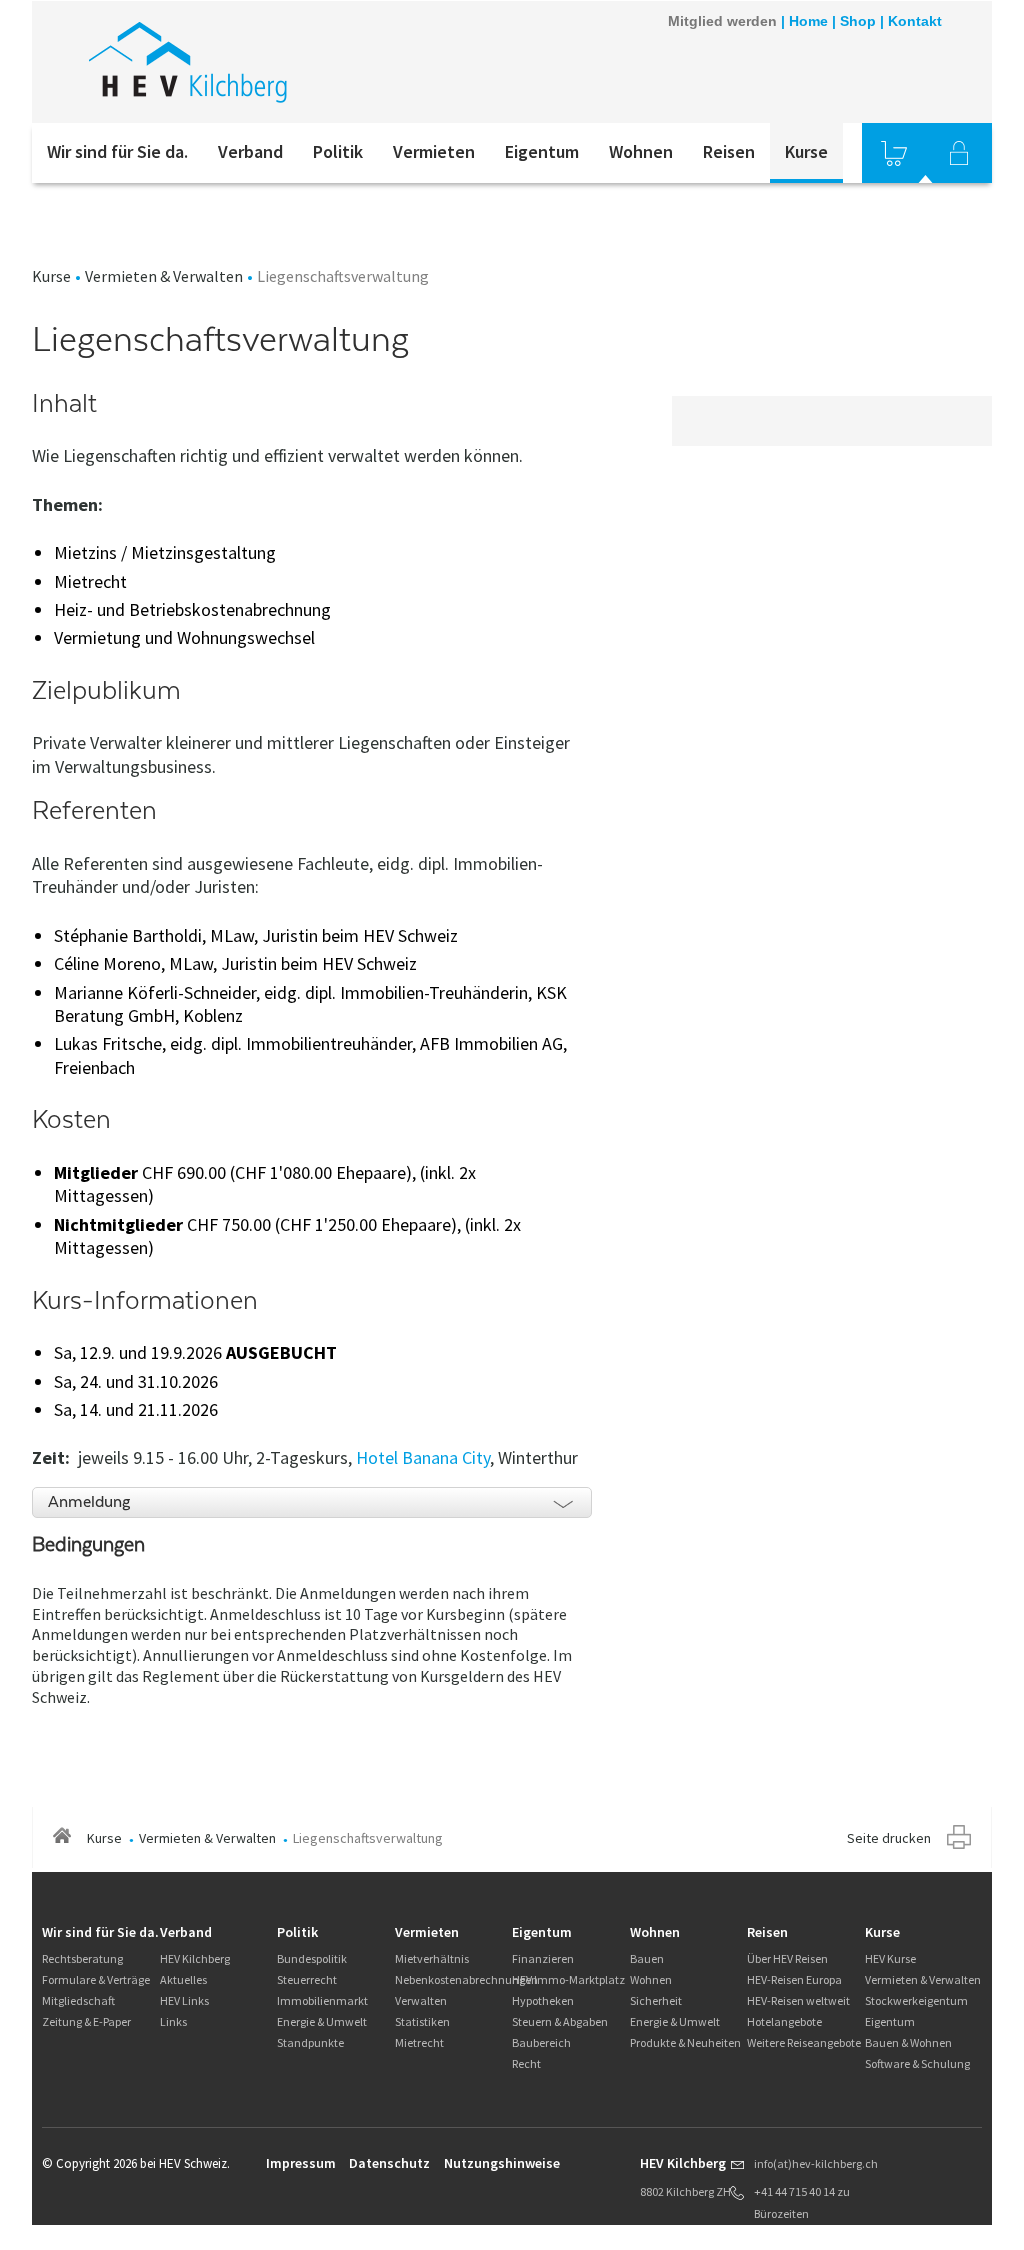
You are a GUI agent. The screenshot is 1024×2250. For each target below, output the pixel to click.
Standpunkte (310, 2042)
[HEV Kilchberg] (301, 62)
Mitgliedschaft (78, 2000)
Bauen (647, 1958)
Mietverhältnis (432, 1958)
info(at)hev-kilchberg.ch (816, 2163)
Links (173, 2021)
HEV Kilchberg (195, 1958)
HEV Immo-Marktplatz (568, 1979)
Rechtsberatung (82, 1958)
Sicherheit (656, 2000)
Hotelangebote (784, 2021)
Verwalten (421, 2000)
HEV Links (184, 2000)
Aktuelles (183, 1979)
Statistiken (422, 2021)
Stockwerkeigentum (916, 2000)
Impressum (301, 2163)
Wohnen (641, 151)
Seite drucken (889, 1838)
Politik (338, 151)
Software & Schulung (917, 2063)
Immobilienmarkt (322, 2000)
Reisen (729, 151)
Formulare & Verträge (96, 1979)
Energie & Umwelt (322, 2021)
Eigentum (542, 151)
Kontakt (915, 21)
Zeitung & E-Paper (86, 2021)
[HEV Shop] (894, 153)
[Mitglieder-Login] (959, 153)
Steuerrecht (307, 1979)
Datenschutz (389, 2163)
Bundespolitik (312, 1958)
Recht (526, 2063)
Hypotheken (543, 2000)
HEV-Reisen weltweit (798, 2000)
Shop (858, 21)
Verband (250, 151)
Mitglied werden (722, 21)
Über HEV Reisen (787, 1958)
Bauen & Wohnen (908, 2042)
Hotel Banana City (423, 1457)
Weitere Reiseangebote (804, 2042)
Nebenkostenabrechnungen (466, 1979)
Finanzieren (543, 1958)
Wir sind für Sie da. (117, 151)
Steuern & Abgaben (560, 2021)
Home (808, 21)
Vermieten (434, 151)
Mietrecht (419, 2042)
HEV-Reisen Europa (794, 1979)
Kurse (806, 151)
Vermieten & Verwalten (164, 276)
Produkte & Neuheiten (685, 2042)
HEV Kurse (890, 1958)
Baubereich (541, 2042)
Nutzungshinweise (502, 2163)
